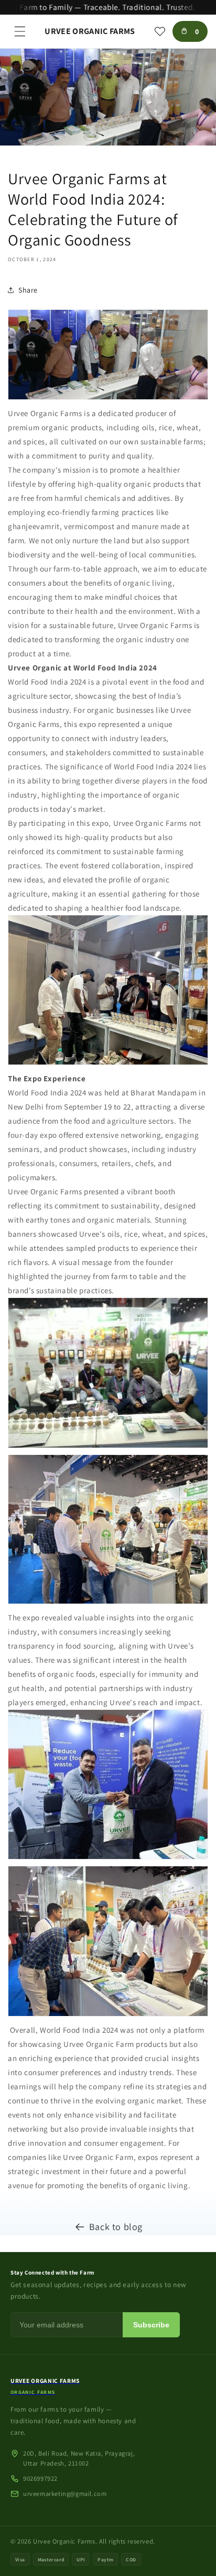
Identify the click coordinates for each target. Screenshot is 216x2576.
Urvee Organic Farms (64, 2541)
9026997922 (40, 2478)
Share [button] (28, 290)
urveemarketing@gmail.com (65, 2494)
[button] (20, 31)
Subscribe (151, 2325)
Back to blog (116, 2227)
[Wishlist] (160, 31)
